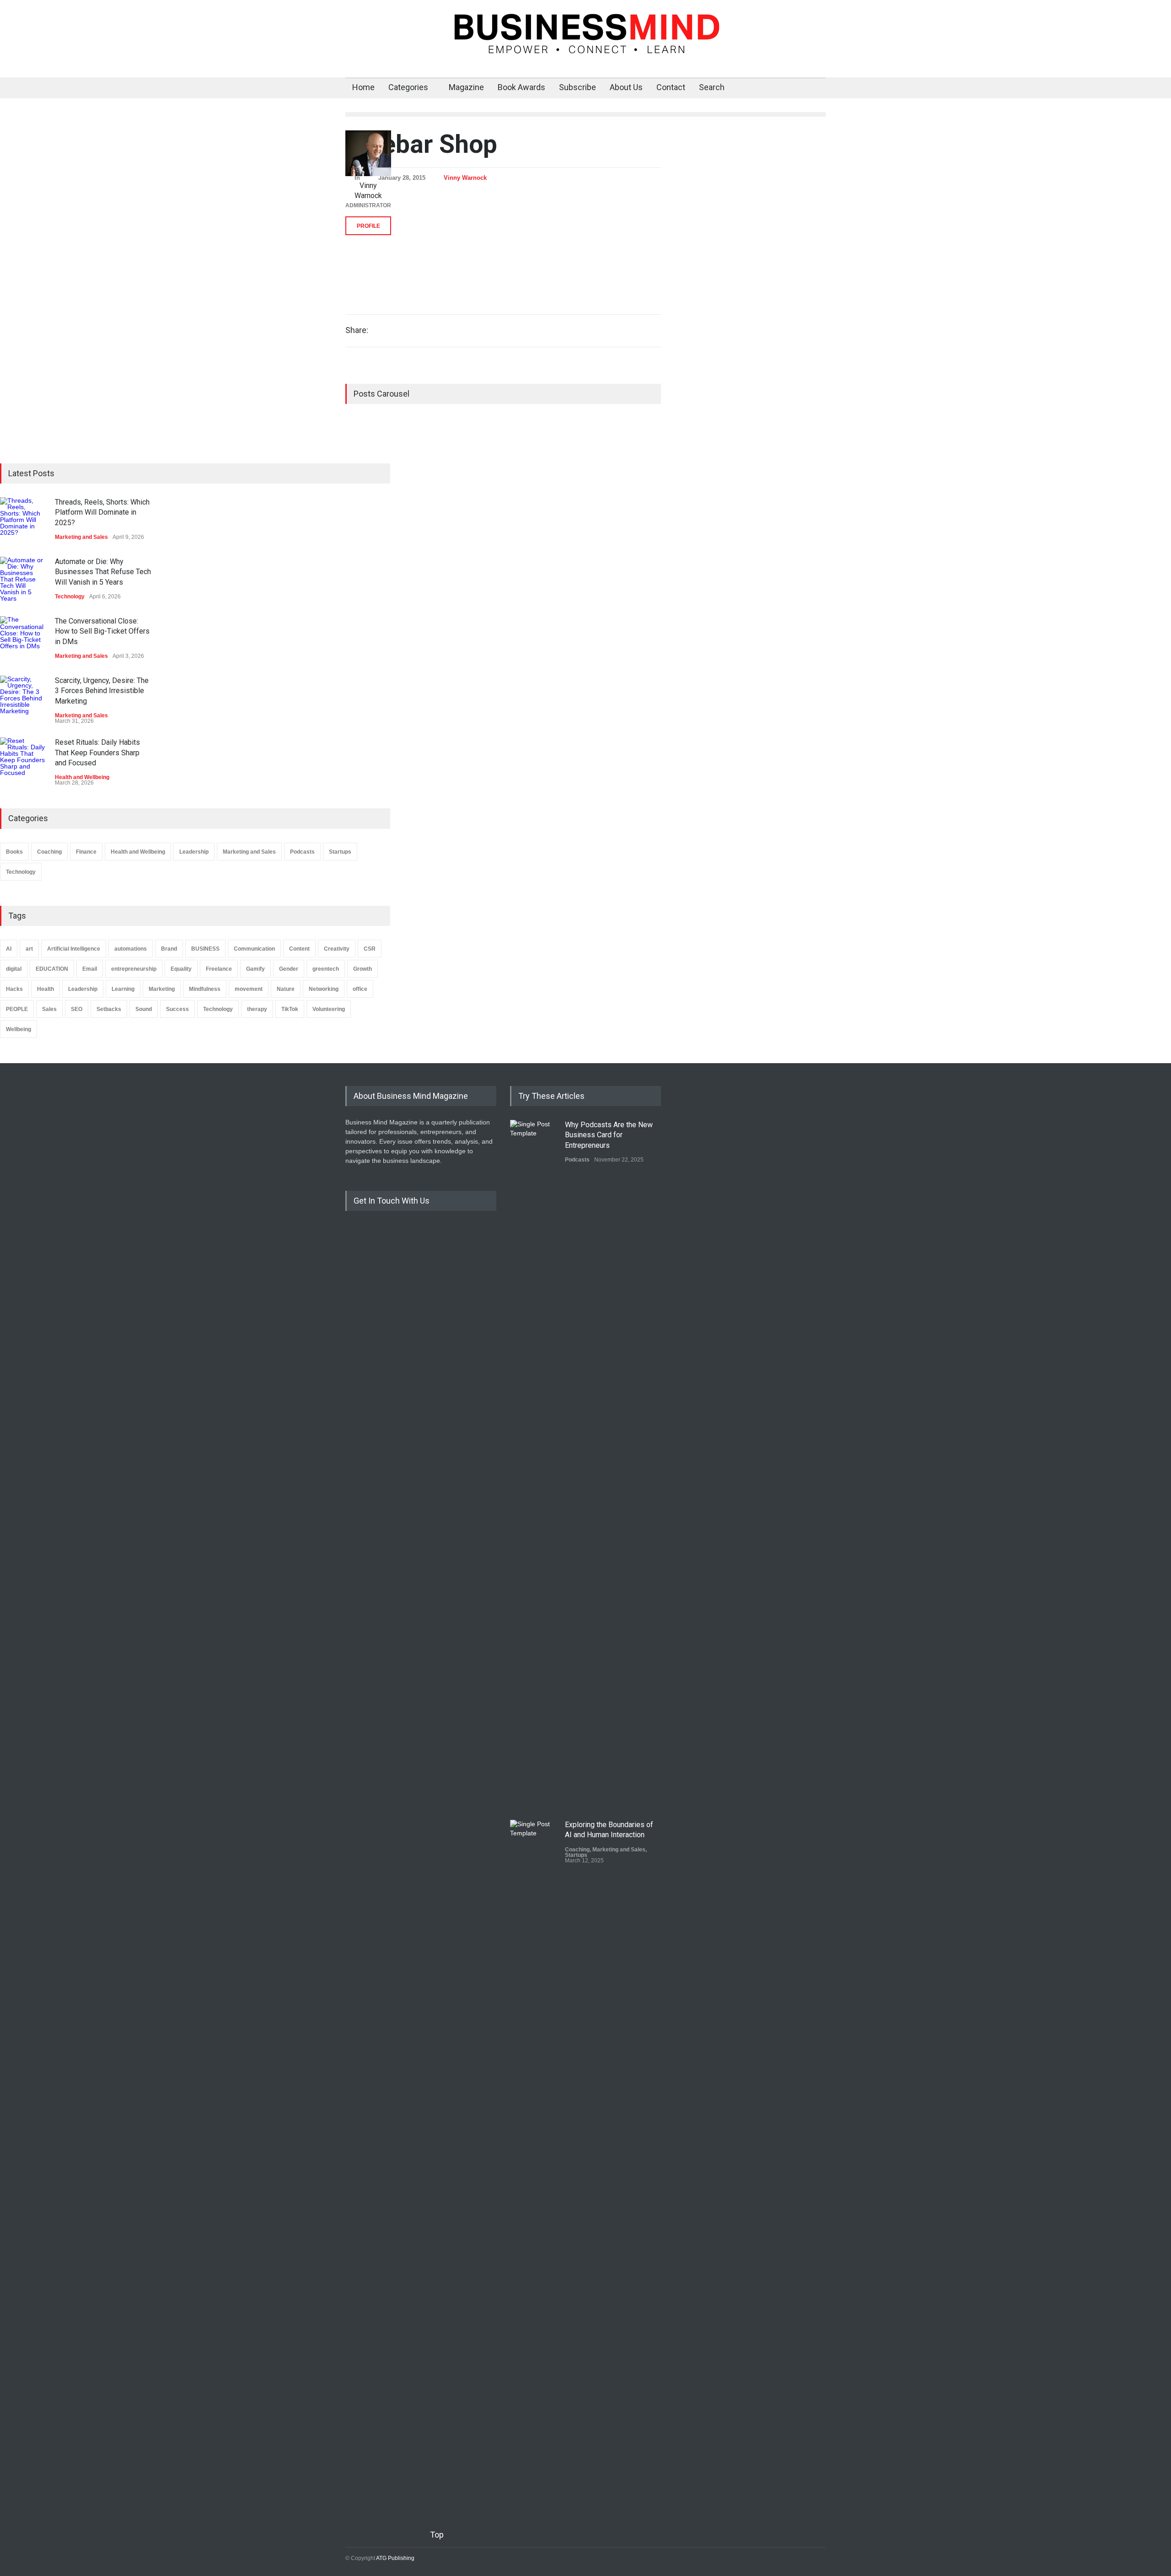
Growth (363, 969)
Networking (324, 989)
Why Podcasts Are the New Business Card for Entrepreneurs (609, 1135)
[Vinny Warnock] (368, 153)
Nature (286, 989)
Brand (169, 949)
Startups (340, 852)
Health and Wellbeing (82, 777)
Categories (408, 87)
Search (712, 87)
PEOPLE (17, 1009)
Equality (181, 969)
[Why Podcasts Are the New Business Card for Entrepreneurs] (533, 1463)
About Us (626, 87)
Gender (289, 969)
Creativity (337, 949)
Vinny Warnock (465, 178)
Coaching (49, 852)
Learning (123, 989)
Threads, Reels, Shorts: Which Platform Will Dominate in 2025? (102, 512)
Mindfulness (205, 989)
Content (299, 949)
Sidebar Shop (421, 144)
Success (177, 1009)
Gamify (255, 969)
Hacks (14, 989)
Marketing (162, 989)
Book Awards (521, 87)
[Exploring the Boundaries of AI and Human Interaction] (533, 2163)
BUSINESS (205, 949)
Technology (70, 597)
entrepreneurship (134, 969)
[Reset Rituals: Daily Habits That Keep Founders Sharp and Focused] (23, 760)
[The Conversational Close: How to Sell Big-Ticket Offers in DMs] (23, 639)
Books (14, 852)
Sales (49, 1009)
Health (46, 989)
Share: (357, 330)
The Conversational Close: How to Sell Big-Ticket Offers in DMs (102, 631)
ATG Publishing (395, 2558)
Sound (144, 1009)
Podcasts (302, 852)
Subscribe (577, 87)
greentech (326, 969)
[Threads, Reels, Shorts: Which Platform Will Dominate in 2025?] (23, 520)
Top (437, 2535)
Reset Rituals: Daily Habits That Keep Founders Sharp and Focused (97, 753)
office (360, 989)
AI (9, 949)
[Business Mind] (585, 42)
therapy (257, 1009)
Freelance (219, 969)
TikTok (290, 1009)
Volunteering (329, 1009)
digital (14, 969)
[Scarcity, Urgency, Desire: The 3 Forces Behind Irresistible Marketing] (23, 699)
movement (249, 989)
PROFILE (368, 226)
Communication (254, 949)
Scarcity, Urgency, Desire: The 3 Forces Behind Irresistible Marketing (102, 691)
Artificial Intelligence (74, 949)
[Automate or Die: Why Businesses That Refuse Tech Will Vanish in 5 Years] (23, 580)
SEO (77, 1009)
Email (90, 969)
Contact (671, 87)
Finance (86, 852)
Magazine (466, 87)
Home (363, 87)
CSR (370, 949)
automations (131, 949)
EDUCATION (52, 969)
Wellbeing (19, 1029)
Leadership (194, 852)
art (29, 949)
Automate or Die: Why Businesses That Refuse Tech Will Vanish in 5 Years (103, 572)
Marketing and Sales (81, 537)
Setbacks (109, 1009)
